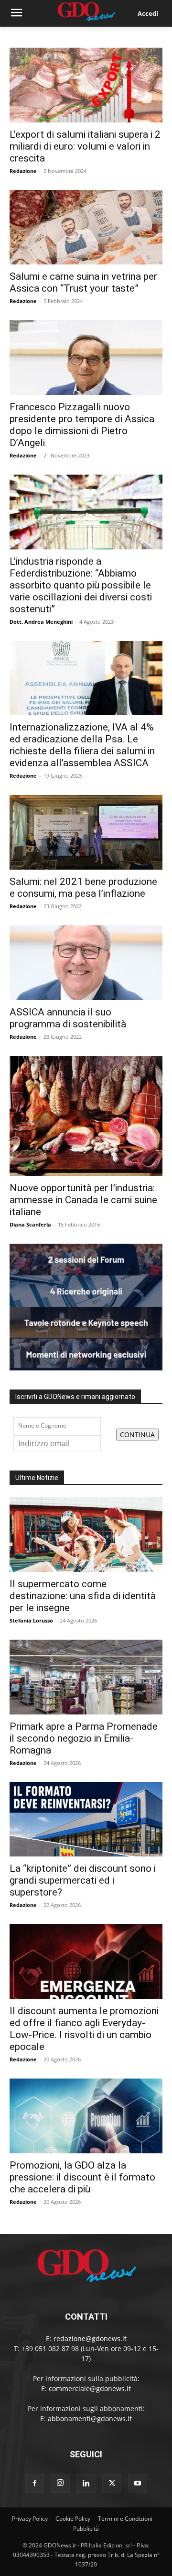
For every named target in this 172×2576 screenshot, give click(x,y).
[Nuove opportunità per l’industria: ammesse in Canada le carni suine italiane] (86, 1116)
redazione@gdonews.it (90, 2338)
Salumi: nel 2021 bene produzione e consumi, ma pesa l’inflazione (83, 887)
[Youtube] (138, 2484)
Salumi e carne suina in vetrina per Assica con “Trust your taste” (83, 282)
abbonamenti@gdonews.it (90, 2419)
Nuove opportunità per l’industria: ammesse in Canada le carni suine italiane (83, 1200)
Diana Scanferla (30, 1224)
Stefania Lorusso (31, 1620)
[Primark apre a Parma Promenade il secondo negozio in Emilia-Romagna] (86, 1677)
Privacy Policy (30, 2519)
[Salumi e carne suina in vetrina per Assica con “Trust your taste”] (86, 228)
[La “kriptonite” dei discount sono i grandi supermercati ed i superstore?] (86, 1820)
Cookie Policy (73, 2519)
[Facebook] (34, 2484)
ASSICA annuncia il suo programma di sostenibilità (68, 1018)
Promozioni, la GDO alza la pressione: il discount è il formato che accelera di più (82, 2177)
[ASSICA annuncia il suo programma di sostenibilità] (86, 963)
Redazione (23, 171)
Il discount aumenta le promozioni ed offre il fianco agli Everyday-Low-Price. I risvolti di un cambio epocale (84, 2029)
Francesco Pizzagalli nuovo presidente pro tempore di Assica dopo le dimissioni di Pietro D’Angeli (82, 425)
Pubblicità (86, 2529)
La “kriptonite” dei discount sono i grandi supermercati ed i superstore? (83, 1880)
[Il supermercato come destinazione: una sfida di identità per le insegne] (86, 1535)
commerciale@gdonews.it (90, 2388)
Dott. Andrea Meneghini (41, 622)
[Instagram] (60, 2483)
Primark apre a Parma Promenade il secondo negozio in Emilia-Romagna (84, 1738)
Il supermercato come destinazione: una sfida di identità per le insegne (83, 1596)
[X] (112, 2484)
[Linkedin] (86, 2484)
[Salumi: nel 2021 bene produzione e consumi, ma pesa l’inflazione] (86, 832)
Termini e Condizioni (125, 2519)
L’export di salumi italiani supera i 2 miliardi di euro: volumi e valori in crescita (85, 146)
